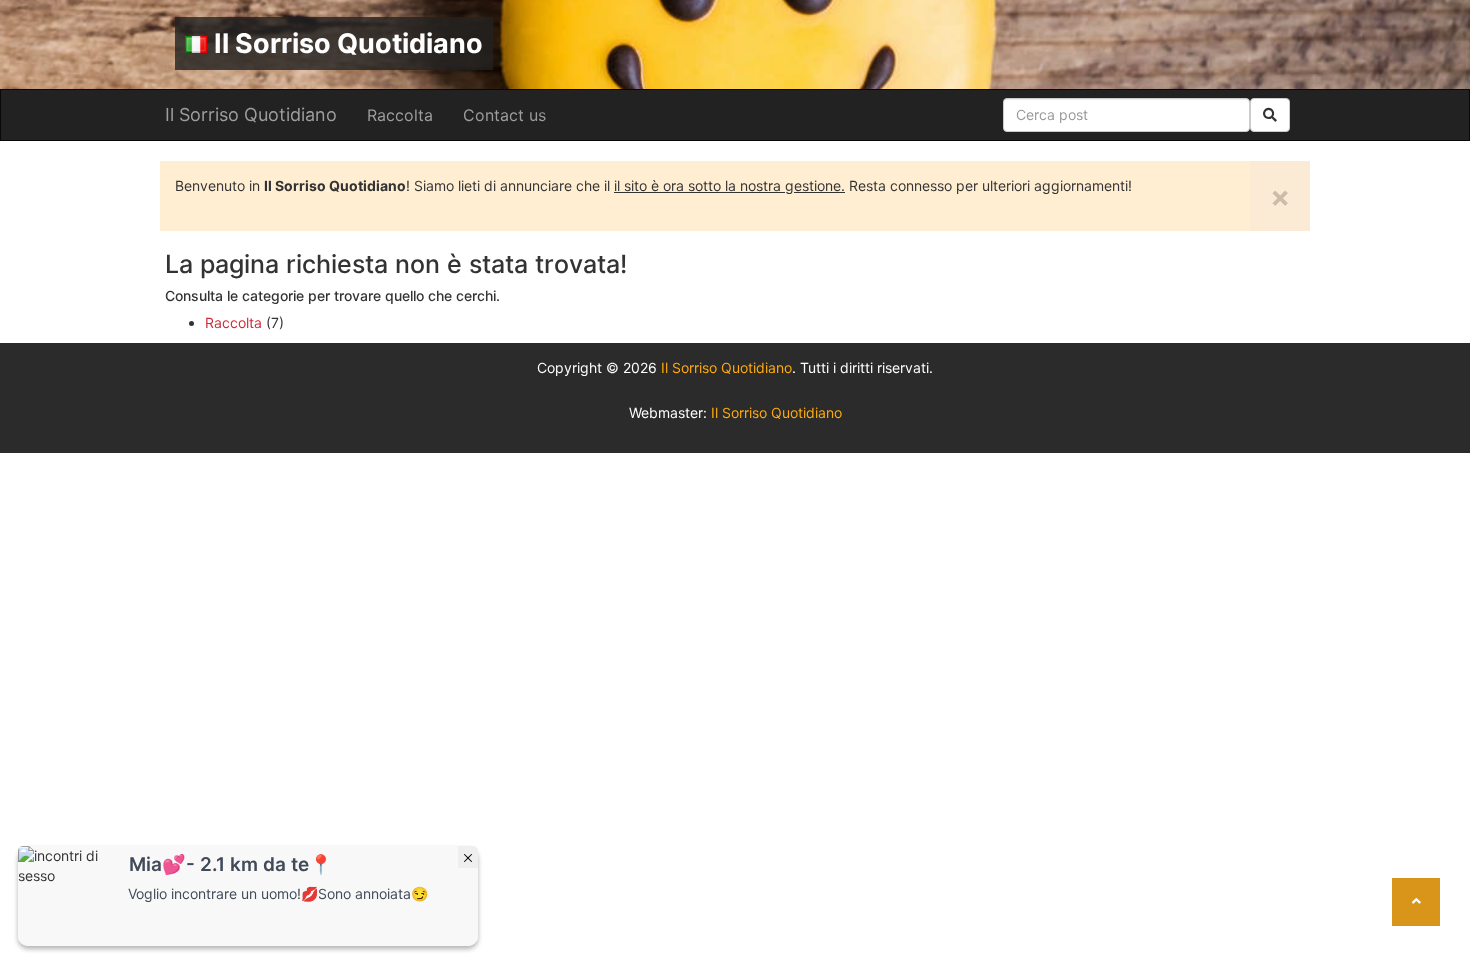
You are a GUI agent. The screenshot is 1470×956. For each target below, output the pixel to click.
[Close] (468, 857)
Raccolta (400, 115)
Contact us (504, 115)
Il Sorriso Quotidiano (348, 43)
